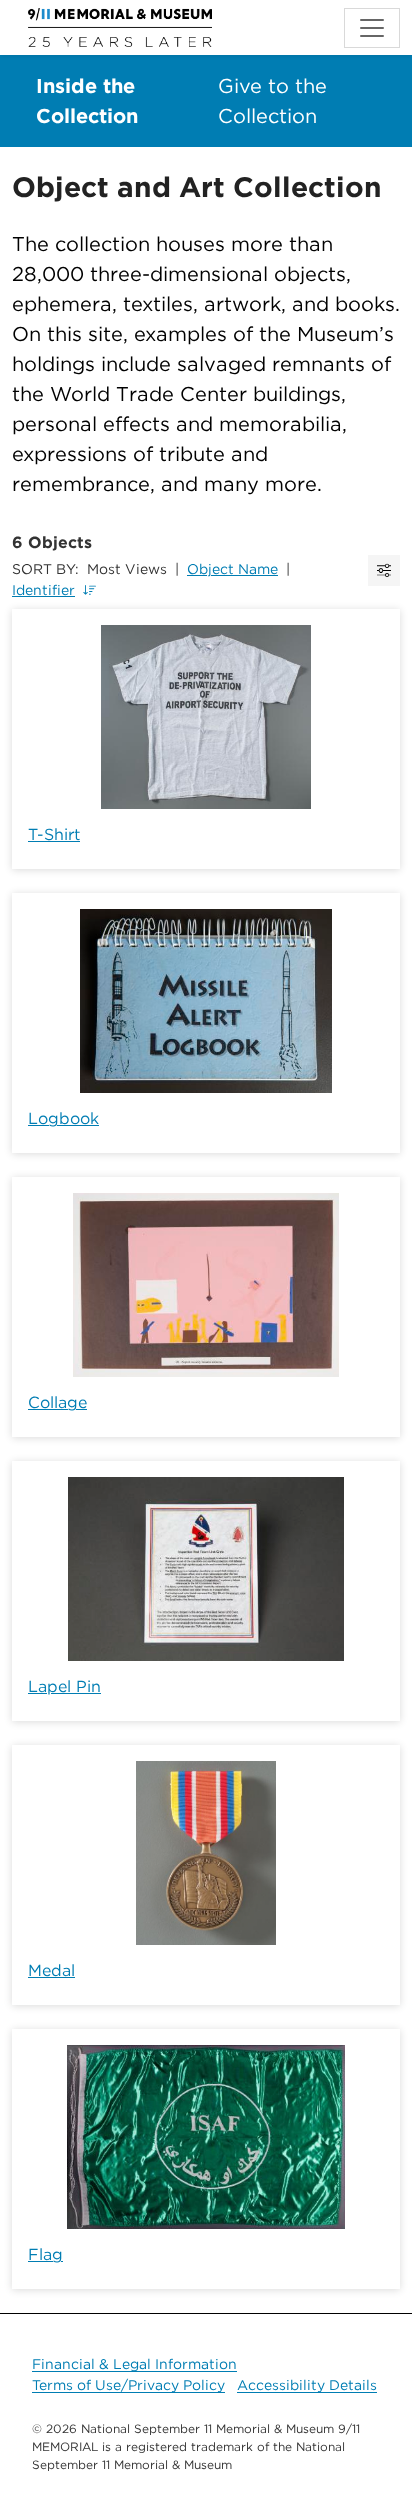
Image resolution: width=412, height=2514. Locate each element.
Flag (45, 2254)
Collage (57, 1402)
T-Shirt (54, 834)
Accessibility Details (307, 2385)
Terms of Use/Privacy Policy (128, 2385)
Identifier (43, 590)
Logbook (63, 1118)
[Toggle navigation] (372, 28)
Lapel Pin (64, 1686)
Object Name (232, 569)
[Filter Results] (384, 570)
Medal (51, 1970)
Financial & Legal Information (134, 2364)
